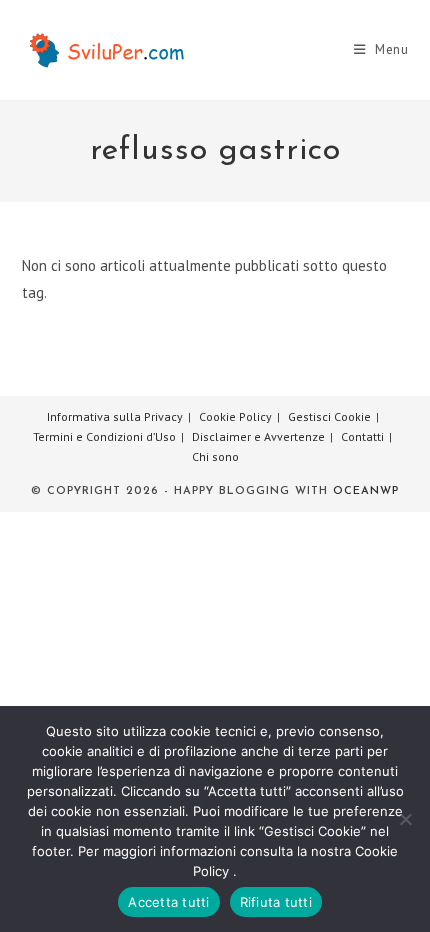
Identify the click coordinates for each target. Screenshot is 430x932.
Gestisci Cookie (329, 416)
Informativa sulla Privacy (115, 416)
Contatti (362, 436)
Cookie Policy (235, 416)
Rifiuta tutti (276, 902)
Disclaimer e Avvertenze (258, 436)
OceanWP (366, 491)
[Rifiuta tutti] (405, 819)
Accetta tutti (168, 902)
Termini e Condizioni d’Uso (104, 436)
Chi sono (215, 456)
